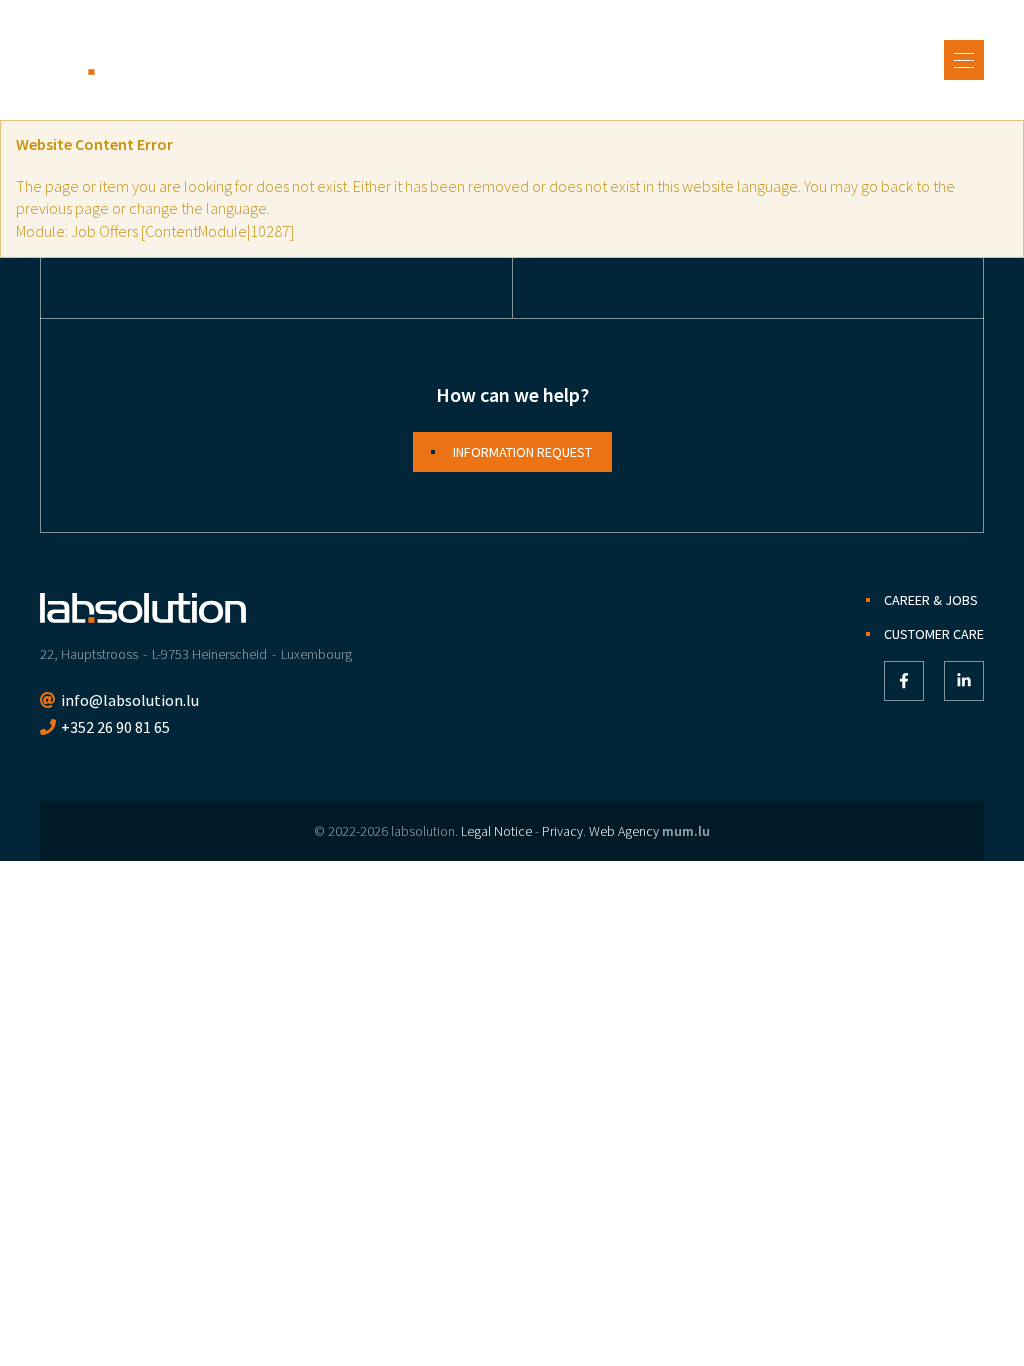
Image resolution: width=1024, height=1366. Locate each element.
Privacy (562, 831)
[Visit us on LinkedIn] (964, 681)
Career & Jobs (931, 600)
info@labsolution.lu (130, 700)
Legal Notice (496, 831)
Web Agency (624, 831)
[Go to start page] (143, 60)
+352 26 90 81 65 (115, 727)
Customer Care (934, 634)
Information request (522, 452)
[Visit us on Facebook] (904, 681)
